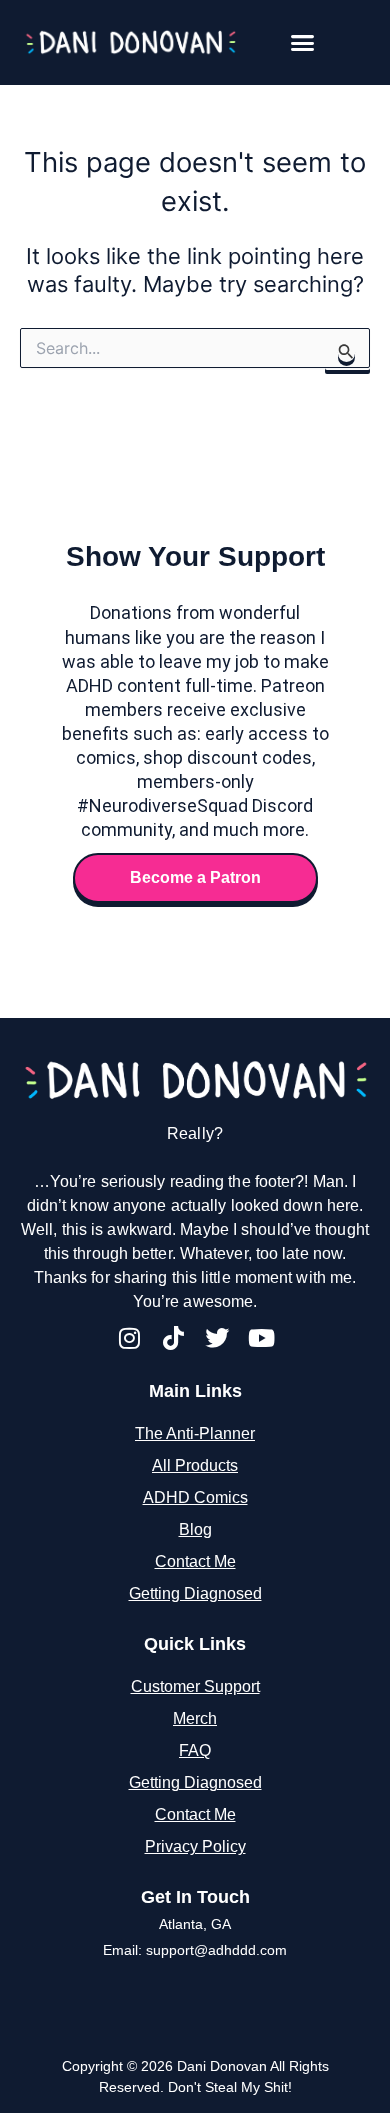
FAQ (195, 1750)
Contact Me (195, 1561)
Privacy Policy (195, 1846)
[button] (303, 43)
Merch (195, 1718)
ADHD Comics (195, 1497)
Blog (195, 1529)
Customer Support (195, 1686)
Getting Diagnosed (195, 1593)
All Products (195, 1465)
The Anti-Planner (195, 1433)
